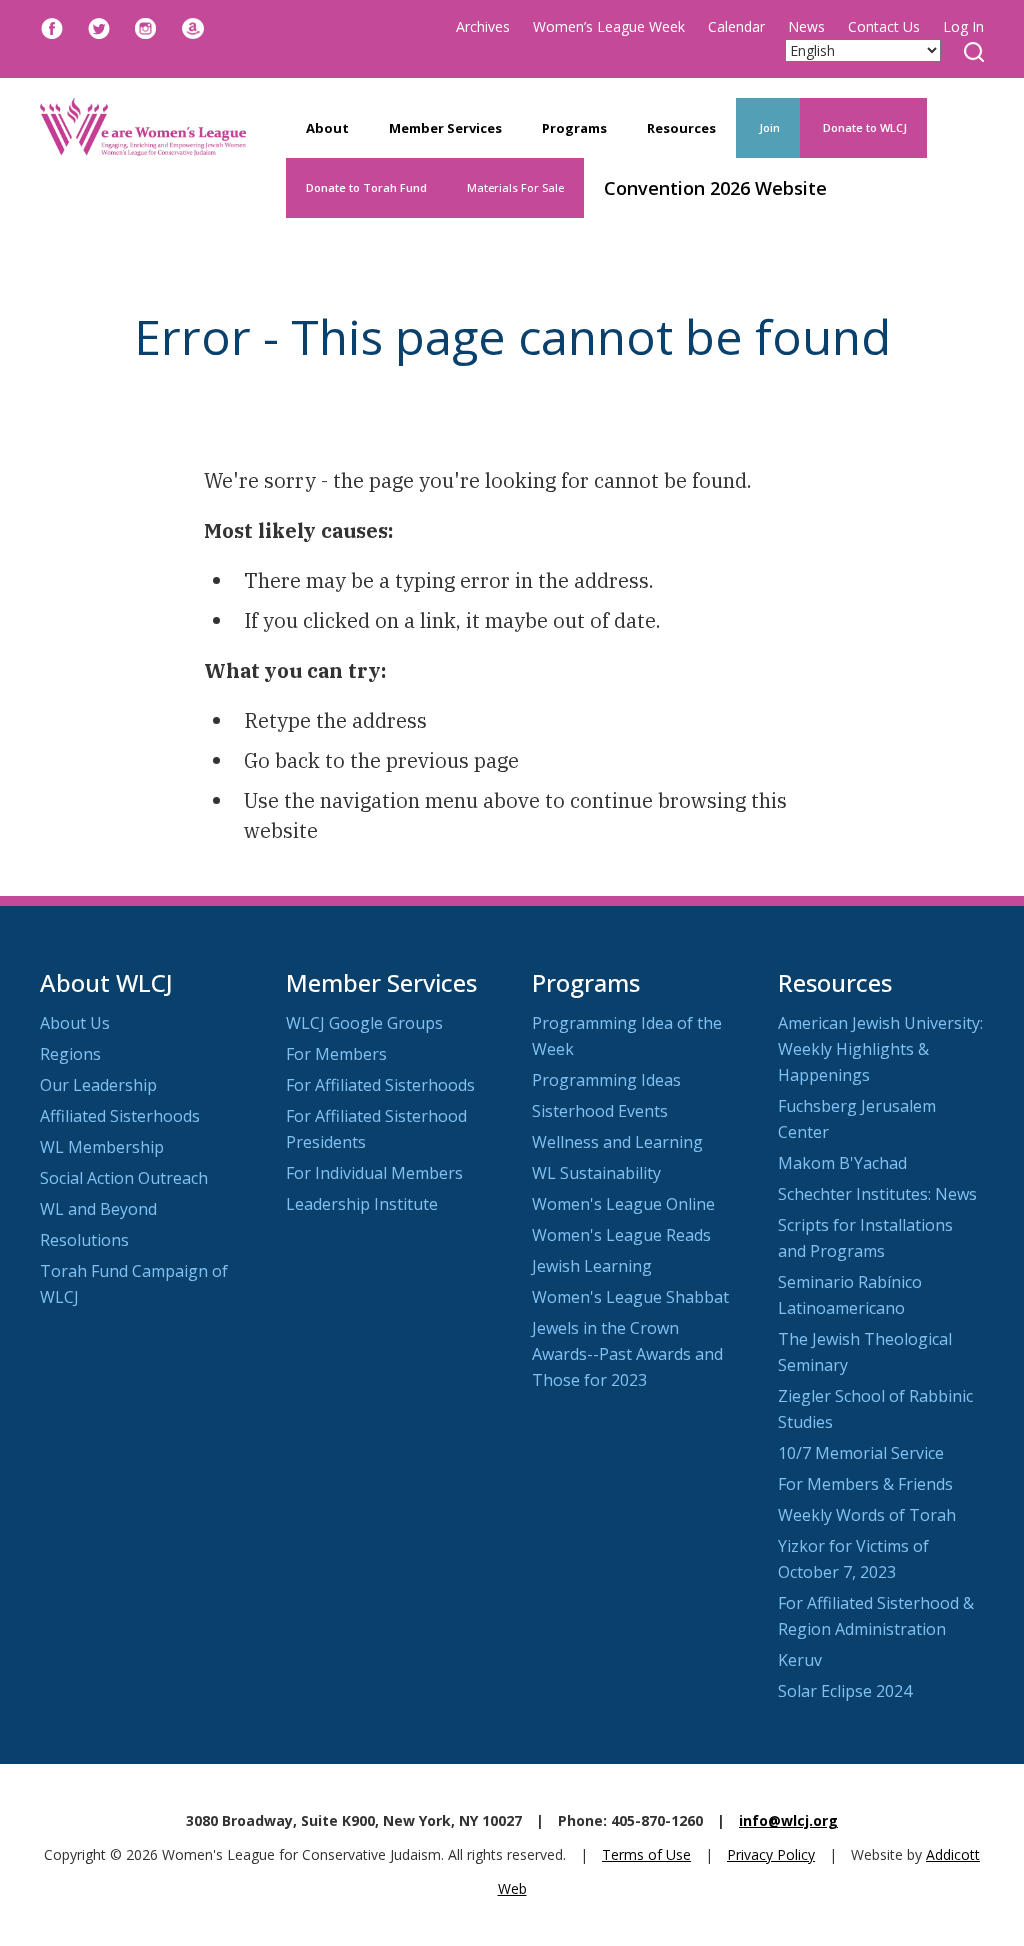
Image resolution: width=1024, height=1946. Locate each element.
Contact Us (884, 26)
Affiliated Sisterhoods (120, 1116)
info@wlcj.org (788, 1820)
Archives (483, 26)
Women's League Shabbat (630, 1297)
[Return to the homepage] (143, 127)
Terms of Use (646, 1854)
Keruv (800, 1660)
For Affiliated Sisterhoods (380, 1085)
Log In (963, 26)
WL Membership (102, 1147)
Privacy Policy (771, 1854)
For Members (336, 1054)
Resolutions (84, 1240)
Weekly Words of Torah (867, 1515)
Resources (681, 128)
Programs (574, 128)
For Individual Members (374, 1173)
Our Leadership (98, 1085)
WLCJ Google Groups (364, 1023)
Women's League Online (623, 1204)
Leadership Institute (362, 1204)
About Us (75, 1023)
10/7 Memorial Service (861, 1453)
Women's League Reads (621, 1235)
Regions (70, 1054)
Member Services (445, 128)
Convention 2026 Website (715, 188)
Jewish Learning (592, 1266)
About (327, 128)
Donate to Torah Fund (366, 187)
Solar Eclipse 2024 (845, 1691)
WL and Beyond (98, 1209)
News (806, 26)
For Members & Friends (865, 1484)
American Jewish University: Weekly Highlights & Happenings (880, 1049)
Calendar (736, 26)
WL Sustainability (596, 1173)
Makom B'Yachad (842, 1163)
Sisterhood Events (600, 1111)
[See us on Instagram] (146, 26)
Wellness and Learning (617, 1142)
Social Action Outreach (124, 1178)
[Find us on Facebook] (52, 26)
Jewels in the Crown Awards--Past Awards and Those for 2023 (627, 1354)
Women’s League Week (609, 26)
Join (768, 127)
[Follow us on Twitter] (99, 26)
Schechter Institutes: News (877, 1194)
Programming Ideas (606, 1080)
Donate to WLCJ (863, 127)
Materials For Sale (515, 187)
